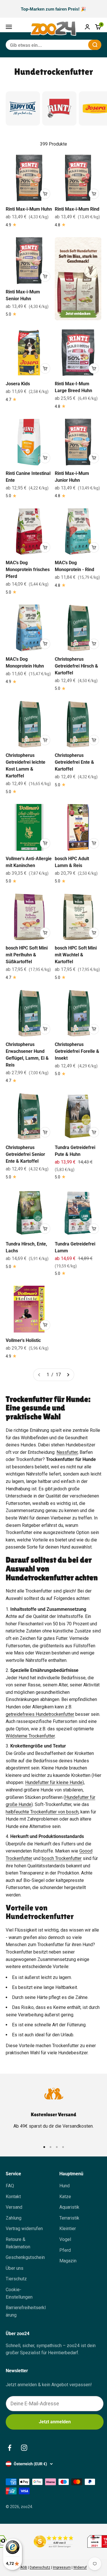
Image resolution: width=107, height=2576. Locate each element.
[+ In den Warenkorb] (45, 194)
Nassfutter (67, 1452)
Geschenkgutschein (25, 2257)
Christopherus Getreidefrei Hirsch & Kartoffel (76, 666)
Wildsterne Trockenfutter (30, 1736)
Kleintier (68, 2229)
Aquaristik (69, 2207)
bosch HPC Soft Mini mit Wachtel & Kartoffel (76, 955)
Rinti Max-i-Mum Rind (77, 209)
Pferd (65, 2250)
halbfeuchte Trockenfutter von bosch (42, 1812)
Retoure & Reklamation (18, 2243)
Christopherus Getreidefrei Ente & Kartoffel (74, 762)
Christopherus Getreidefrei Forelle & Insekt (77, 1051)
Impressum (62, 2567)
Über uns (15, 2268)
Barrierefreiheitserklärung (26, 2311)
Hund (64, 2186)
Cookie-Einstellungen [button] (19, 2293)
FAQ (10, 2186)
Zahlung (14, 2218)
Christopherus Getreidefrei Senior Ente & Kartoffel (25, 1154)
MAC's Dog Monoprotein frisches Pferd (28, 570)
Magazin (68, 2261)
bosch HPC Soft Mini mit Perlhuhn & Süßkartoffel (27, 955)
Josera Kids (18, 384)
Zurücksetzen (70, 45)
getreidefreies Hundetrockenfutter (40, 1714)
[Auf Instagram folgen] (24, 2448)
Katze (65, 2197)
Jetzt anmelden (55, 2422)
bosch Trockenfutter (62, 1858)
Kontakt (13, 2197)
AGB (24, 2567)
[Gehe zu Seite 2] (68, 1375)
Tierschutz (16, 2279)
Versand (14, 2207)
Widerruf (80, 2567)
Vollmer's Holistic (23, 1340)
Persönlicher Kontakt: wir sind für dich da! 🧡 (54, 9)
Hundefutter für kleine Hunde (54, 1782)
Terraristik (69, 2218)
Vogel (65, 2239)
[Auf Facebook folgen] (10, 2448)
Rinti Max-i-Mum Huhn (29, 209)
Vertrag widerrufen (24, 2229)
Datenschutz (40, 2567)
